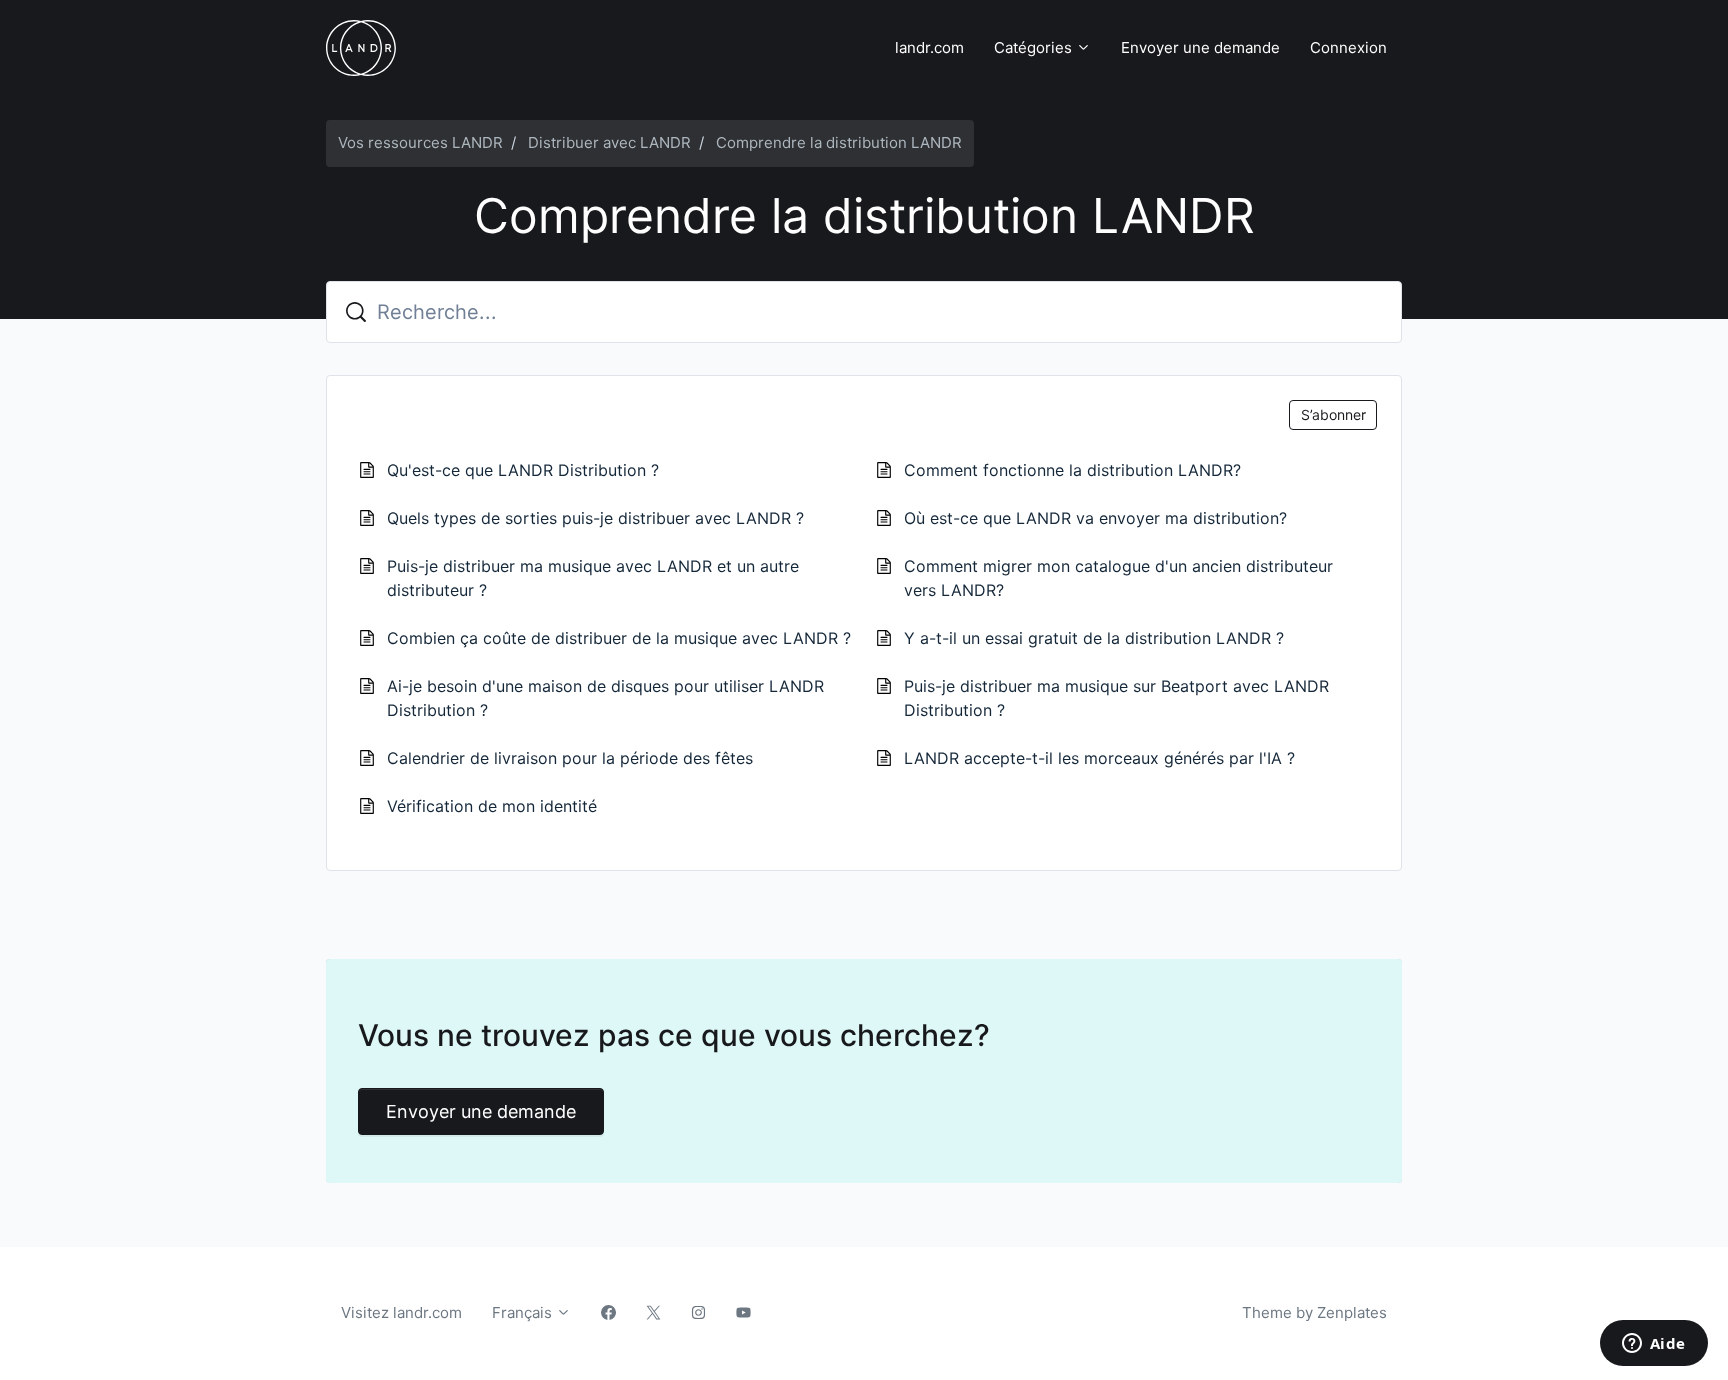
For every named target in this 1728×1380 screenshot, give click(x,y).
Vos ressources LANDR (420, 142)
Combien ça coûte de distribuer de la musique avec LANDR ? (619, 638)
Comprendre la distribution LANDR (839, 142)
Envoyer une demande (1200, 47)
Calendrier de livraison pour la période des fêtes (570, 758)
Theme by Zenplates (1314, 1312)
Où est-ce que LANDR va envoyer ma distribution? (1095, 518)
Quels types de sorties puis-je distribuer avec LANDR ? (595, 518)
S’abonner (1333, 414)
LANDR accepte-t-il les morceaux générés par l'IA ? (1099, 758)
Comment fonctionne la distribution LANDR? (1072, 470)
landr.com (929, 47)
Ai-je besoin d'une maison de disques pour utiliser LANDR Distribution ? (605, 698)
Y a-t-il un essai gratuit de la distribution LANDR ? (1094, 638)
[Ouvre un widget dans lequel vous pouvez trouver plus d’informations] (1653, 1345)
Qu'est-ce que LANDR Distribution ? (523, 470)
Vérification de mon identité (492, 806)
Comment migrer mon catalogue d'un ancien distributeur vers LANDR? (1118, 578)
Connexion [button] (1348, 47)
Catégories (1035, 47)
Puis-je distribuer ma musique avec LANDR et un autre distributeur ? (593, 578)
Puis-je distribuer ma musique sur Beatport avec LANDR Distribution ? (1116, 698)
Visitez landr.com (401, 1312)
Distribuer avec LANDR (609, 142)
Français (524, 1312)
